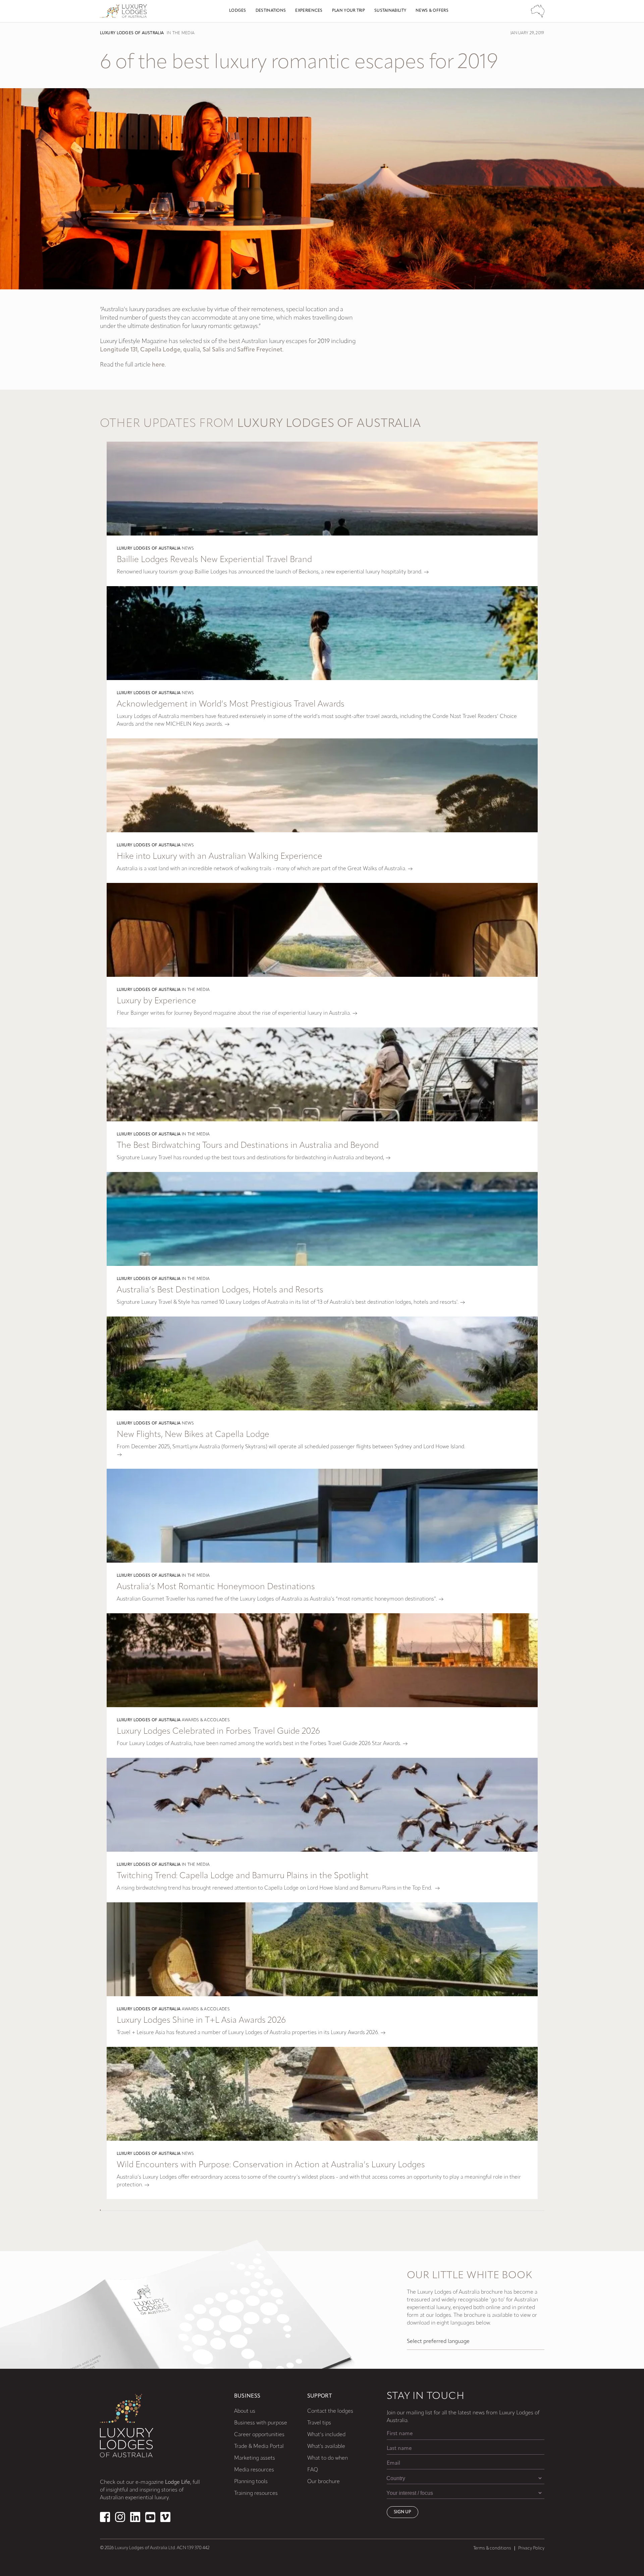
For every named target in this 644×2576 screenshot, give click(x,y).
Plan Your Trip (348, 11)
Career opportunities (259, 2435)
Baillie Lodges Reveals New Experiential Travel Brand (214, 560)
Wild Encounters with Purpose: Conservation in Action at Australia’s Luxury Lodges (271, 2165)
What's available (326, 2447)
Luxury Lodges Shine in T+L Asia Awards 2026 (201, 2021)
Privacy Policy (531, 2548)
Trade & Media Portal (259, 2447)
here (158, 365)
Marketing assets (255, 2458)
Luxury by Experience (156, 1001)
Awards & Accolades (206, 1720)
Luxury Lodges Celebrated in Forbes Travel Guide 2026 (218, 1731)
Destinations (271, 11)
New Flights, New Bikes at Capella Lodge (193, 1435)
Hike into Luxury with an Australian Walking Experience (220, 857)
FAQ (313, 2470)
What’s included (326, 2435)
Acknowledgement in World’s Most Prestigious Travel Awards (231, 704)
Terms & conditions (492, 2548)
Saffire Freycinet (260, 350)
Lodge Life (178, 2482)
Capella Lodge (160, 350)
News (188, 549)
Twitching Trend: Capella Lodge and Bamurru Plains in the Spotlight (243, 1876)
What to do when (328, 2458)
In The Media (181, 33)
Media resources (254, 2470)
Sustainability (390, 11)
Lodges (238, 11)
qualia (192, 350)
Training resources (256, 2494)
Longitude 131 (119, 350)
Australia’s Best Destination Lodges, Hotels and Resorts (220, 1290)
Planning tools (251, 2482)
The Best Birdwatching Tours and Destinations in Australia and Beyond (248, 1146)
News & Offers (432, 11)
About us (245, 2411)
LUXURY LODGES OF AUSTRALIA (132, 33)
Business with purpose (261, 2423)
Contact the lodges (330, 2411)
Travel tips (319, 2423)
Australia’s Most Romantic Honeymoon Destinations (216, 1587)
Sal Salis (213, 350)
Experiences (309, 11)
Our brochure (324, 2482)
